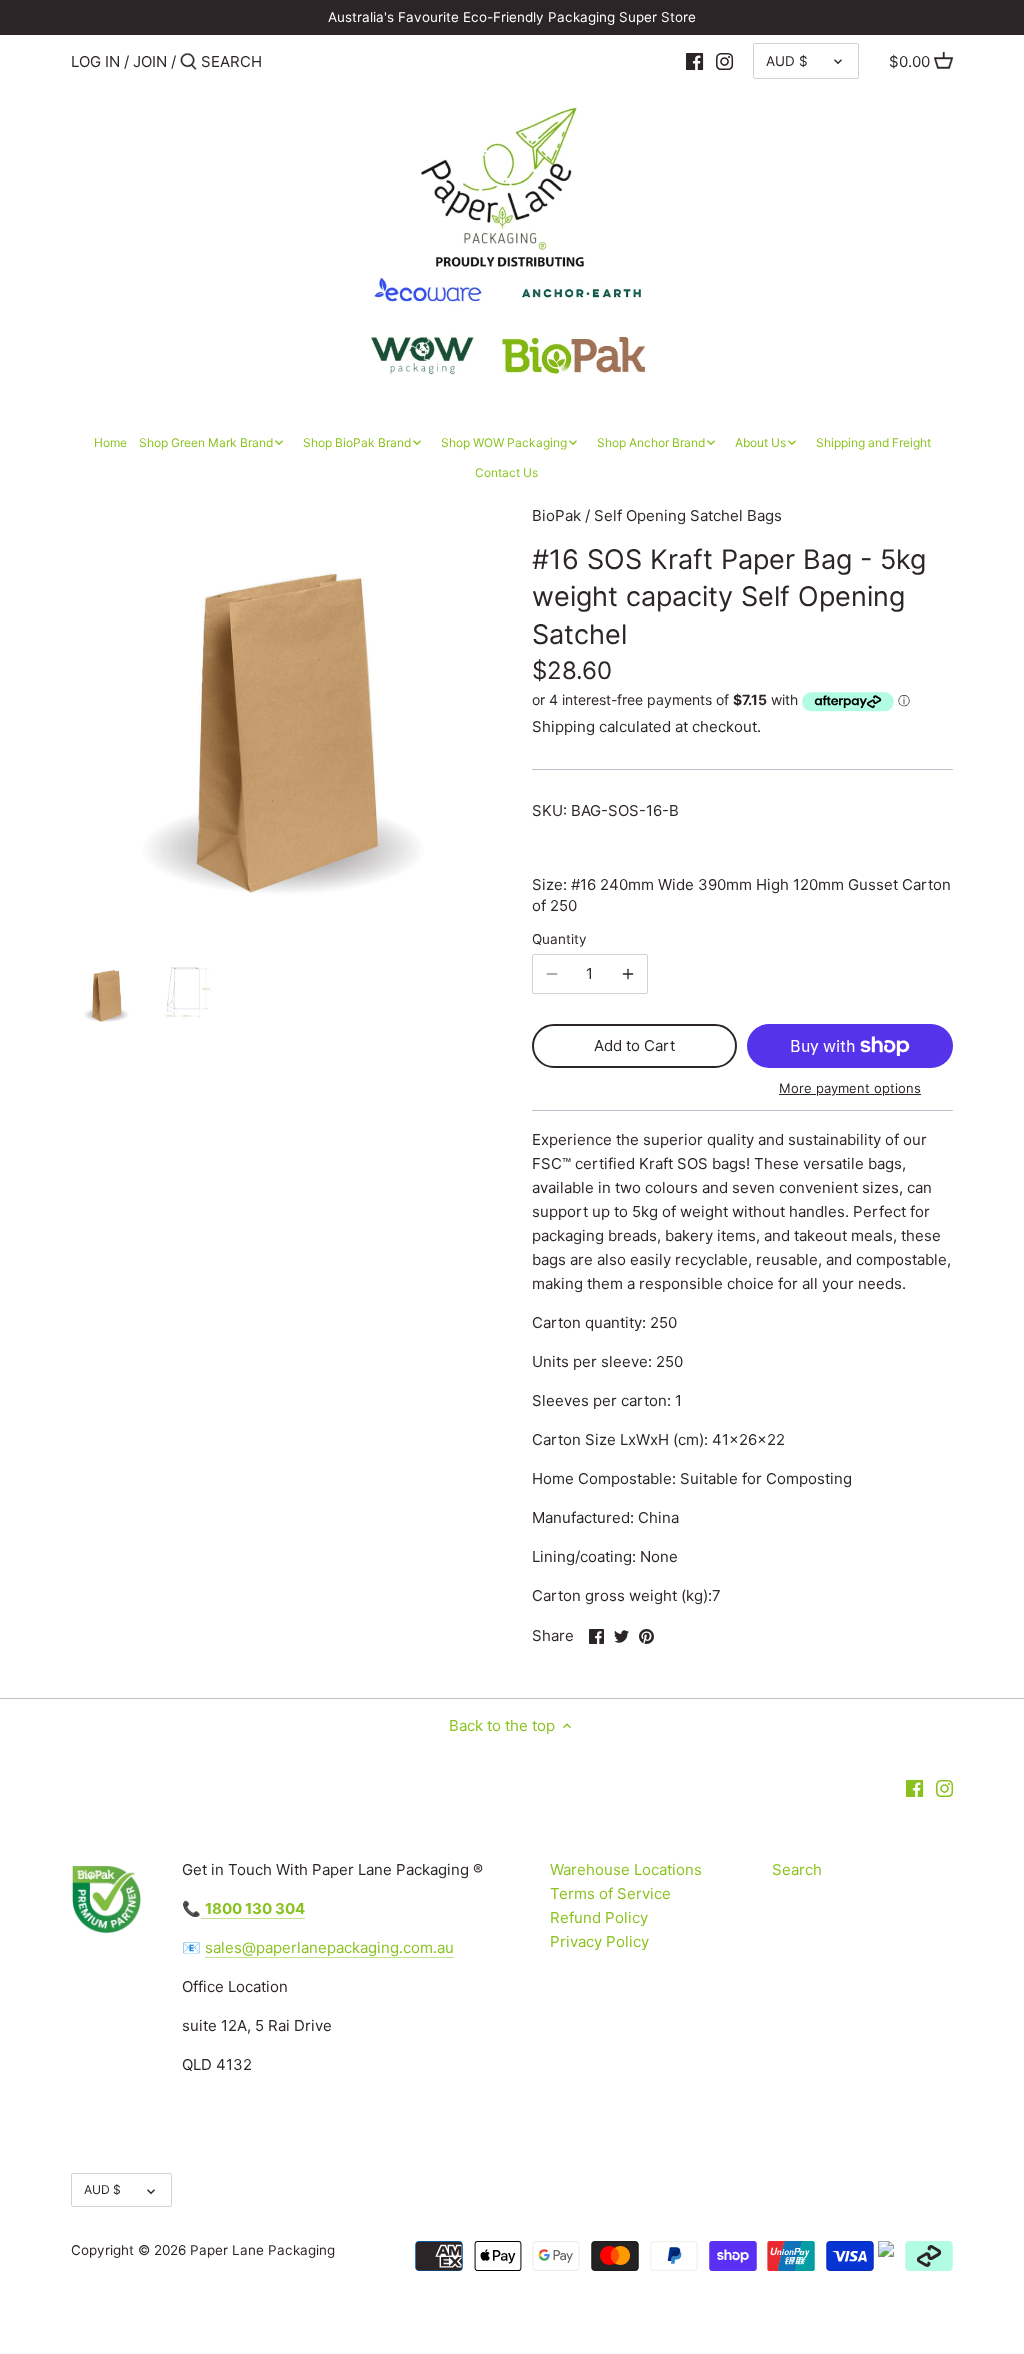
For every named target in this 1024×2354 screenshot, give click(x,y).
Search (797, 1869)
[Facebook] (694, 61)
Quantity (559, 939)
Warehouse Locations (626, 1869)
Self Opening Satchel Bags (688, 515)
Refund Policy (599, 1917)
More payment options (850, 1088)
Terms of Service (610, 1893)
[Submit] (188, 62)
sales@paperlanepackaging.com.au (329, 1947)
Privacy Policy (599, 1941)
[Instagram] (724, 61)
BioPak (556, 515)
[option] (106, 993)
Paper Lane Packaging (262, 2250)
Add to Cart (634, 1045)
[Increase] (628, 974)
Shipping (563, 726)
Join (150, 61)
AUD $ (787, 61)
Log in (95, 61)
